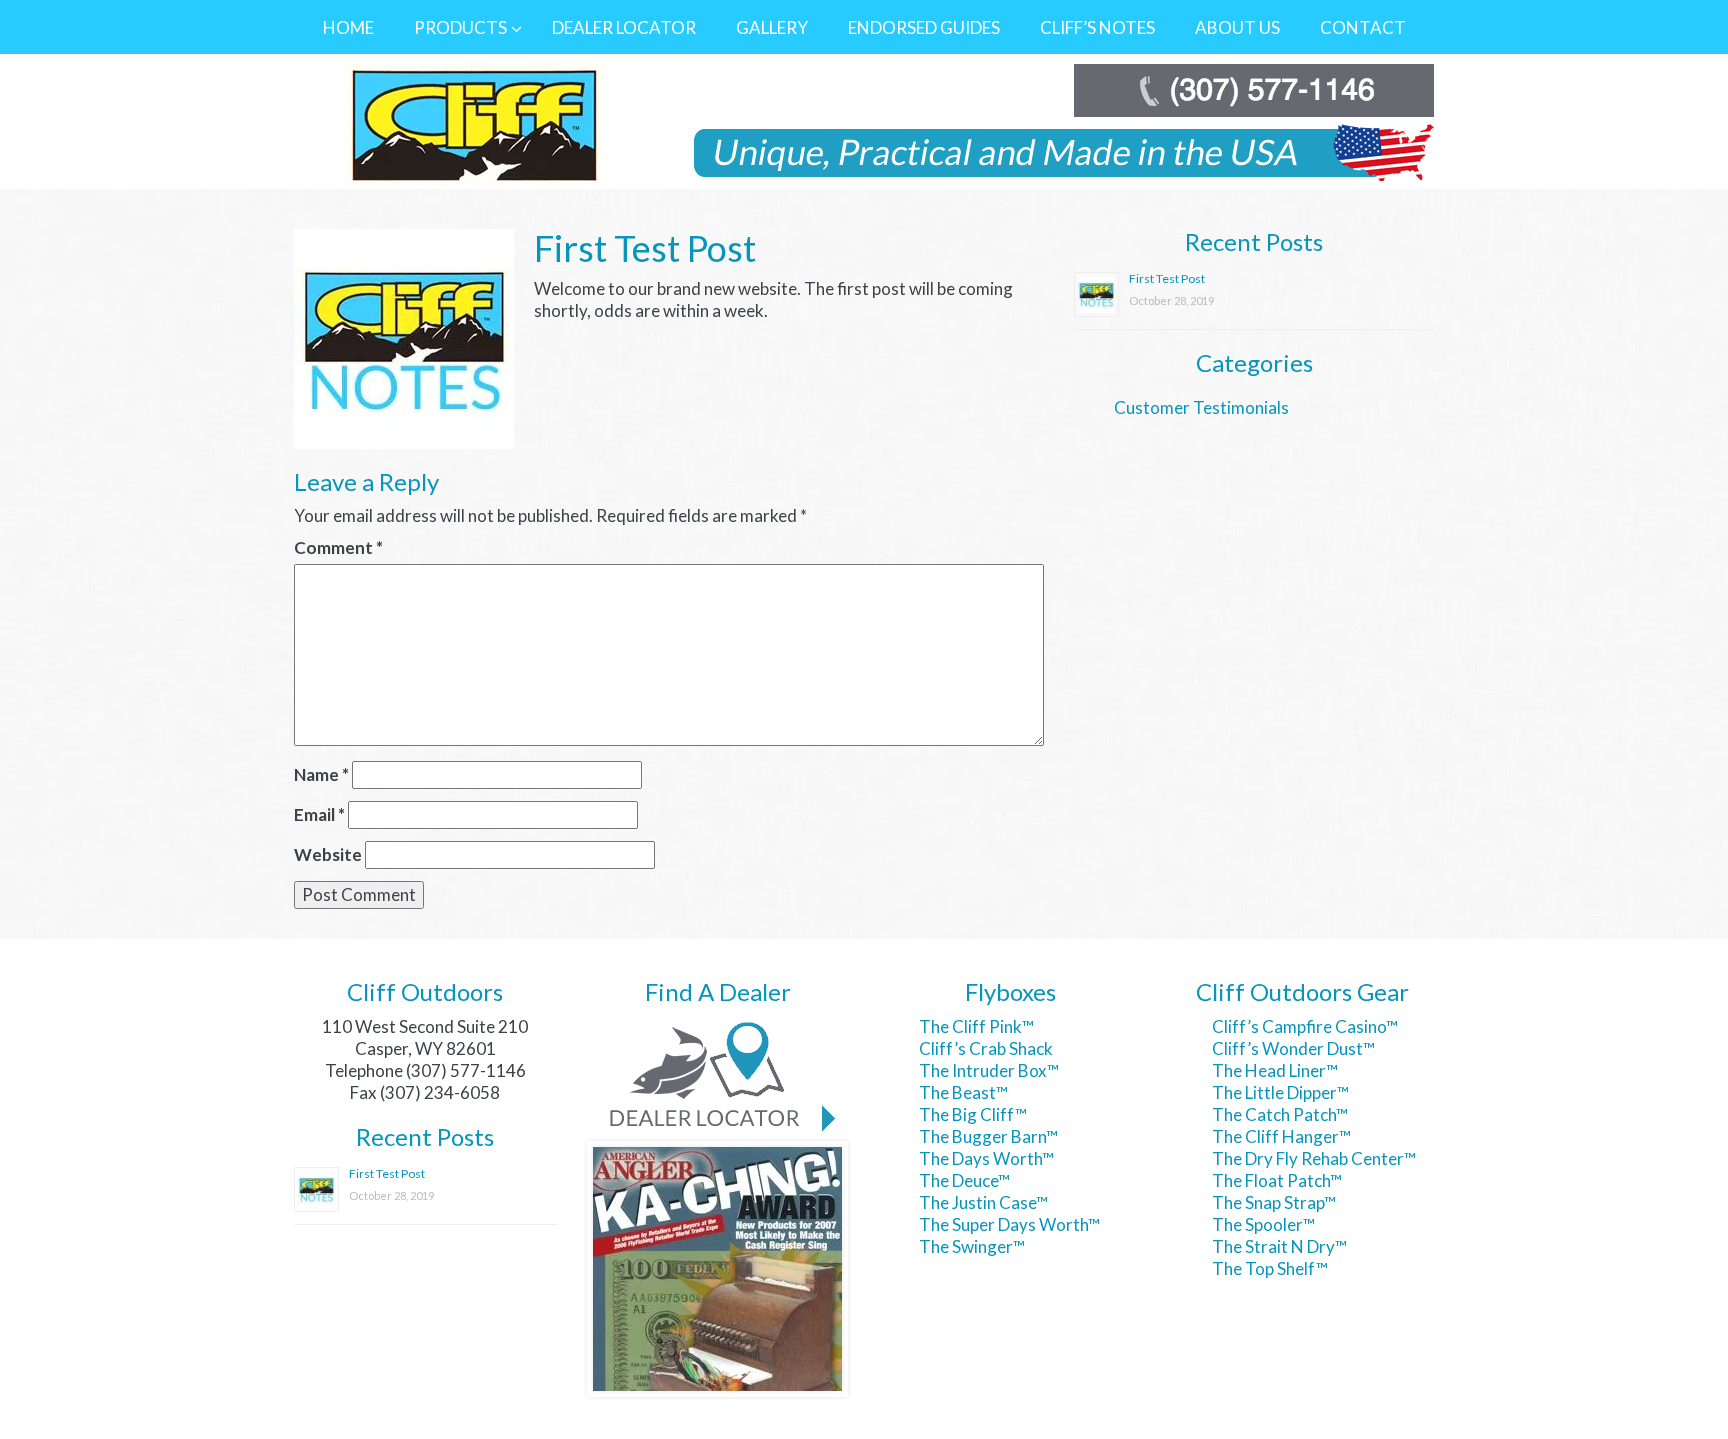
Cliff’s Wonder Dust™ (1293, 1048)
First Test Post (1167, 278)
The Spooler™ (1263, 1224)
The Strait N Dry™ (1279, 1246)
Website (328, 854)
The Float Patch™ (1277, 1180)
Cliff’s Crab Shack (986, 1048)
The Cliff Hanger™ (1281, 1136)
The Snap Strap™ (1274, 1202)
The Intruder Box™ (989, 1070)
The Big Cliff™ (973, 1114)
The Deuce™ (964, 1180)
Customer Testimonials (1201, 407)
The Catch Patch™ (1280, 1114)
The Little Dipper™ (1280, 1092)
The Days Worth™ (986, 1158)
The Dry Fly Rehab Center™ (1314, 1158)
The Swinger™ (972, 1246)
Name (321, 774)
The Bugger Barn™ (988, 1136)
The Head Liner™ (1275, 1070)
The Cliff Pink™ (976, 1026)
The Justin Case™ (983, 1202)
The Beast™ (963, 1092)
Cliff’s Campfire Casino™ (1305, 1026)
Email (319, 814)
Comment (338, 547)
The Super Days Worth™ (1009, 1224)
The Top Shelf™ (1270, 1268)
